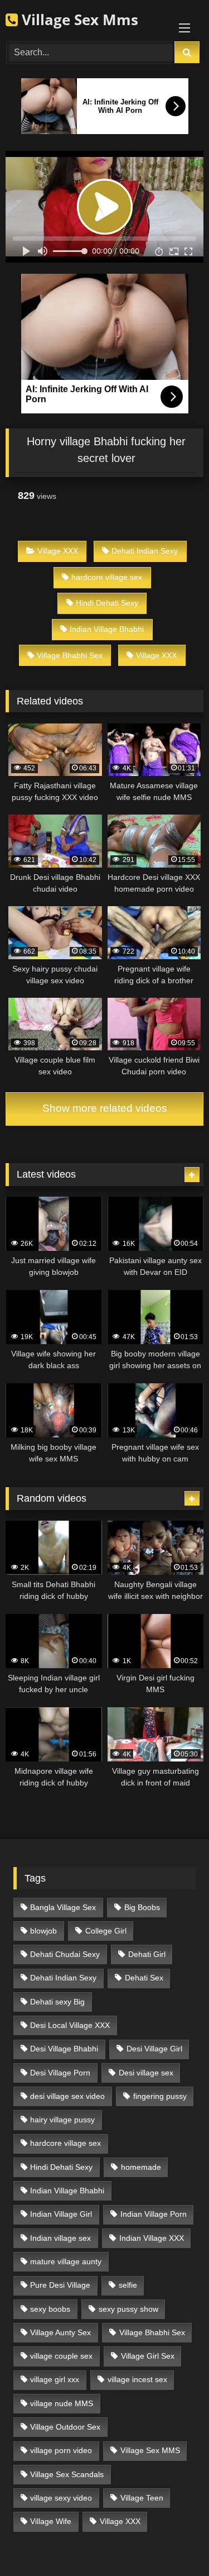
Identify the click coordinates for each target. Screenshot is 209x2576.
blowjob (43, 1931)
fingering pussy (160, 2096)
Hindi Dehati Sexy (107, 603)
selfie (128, 2285)
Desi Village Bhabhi (64, 2049)
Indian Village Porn (154, 2214)
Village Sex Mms (78, 20)
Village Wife (51, 2521)
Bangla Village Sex (63, 1907)
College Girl (106, 1931)
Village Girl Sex (148, 2356)
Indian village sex (60, 2238)
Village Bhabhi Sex (70, 655)
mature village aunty (66, 2261)
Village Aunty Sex (60, 2332)
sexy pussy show (128, 2309)
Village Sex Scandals (67, 2474)
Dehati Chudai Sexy (65, 1954)
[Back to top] (174, 2543)
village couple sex (61, 2356)
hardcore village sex (107, 577)
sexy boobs (50, 2309)
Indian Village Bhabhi (107, 629)
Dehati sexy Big (57, 2002)
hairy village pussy (62, 2120)
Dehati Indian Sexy (145, 551)
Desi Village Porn (60, 2073)
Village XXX (58, 551)
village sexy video (61, 2498)
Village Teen (142, 2498)
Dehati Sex (144, 1978)
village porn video (61, 2450)
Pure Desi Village (60, 2285)
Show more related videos (105, 1108)
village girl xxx (55, 2379)
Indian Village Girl (61, 2214)
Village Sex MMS (150, 2450)
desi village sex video (67, 2096)
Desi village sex (146, 2073)
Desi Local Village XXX (70, 2025)
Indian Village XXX (152, 2238)
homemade (141, 2167)
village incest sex (137, 2379)
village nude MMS (62, 2403)
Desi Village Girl (154, 2049)
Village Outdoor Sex (65, 2427)
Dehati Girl (147, 1954)
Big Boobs (142, 1907)
